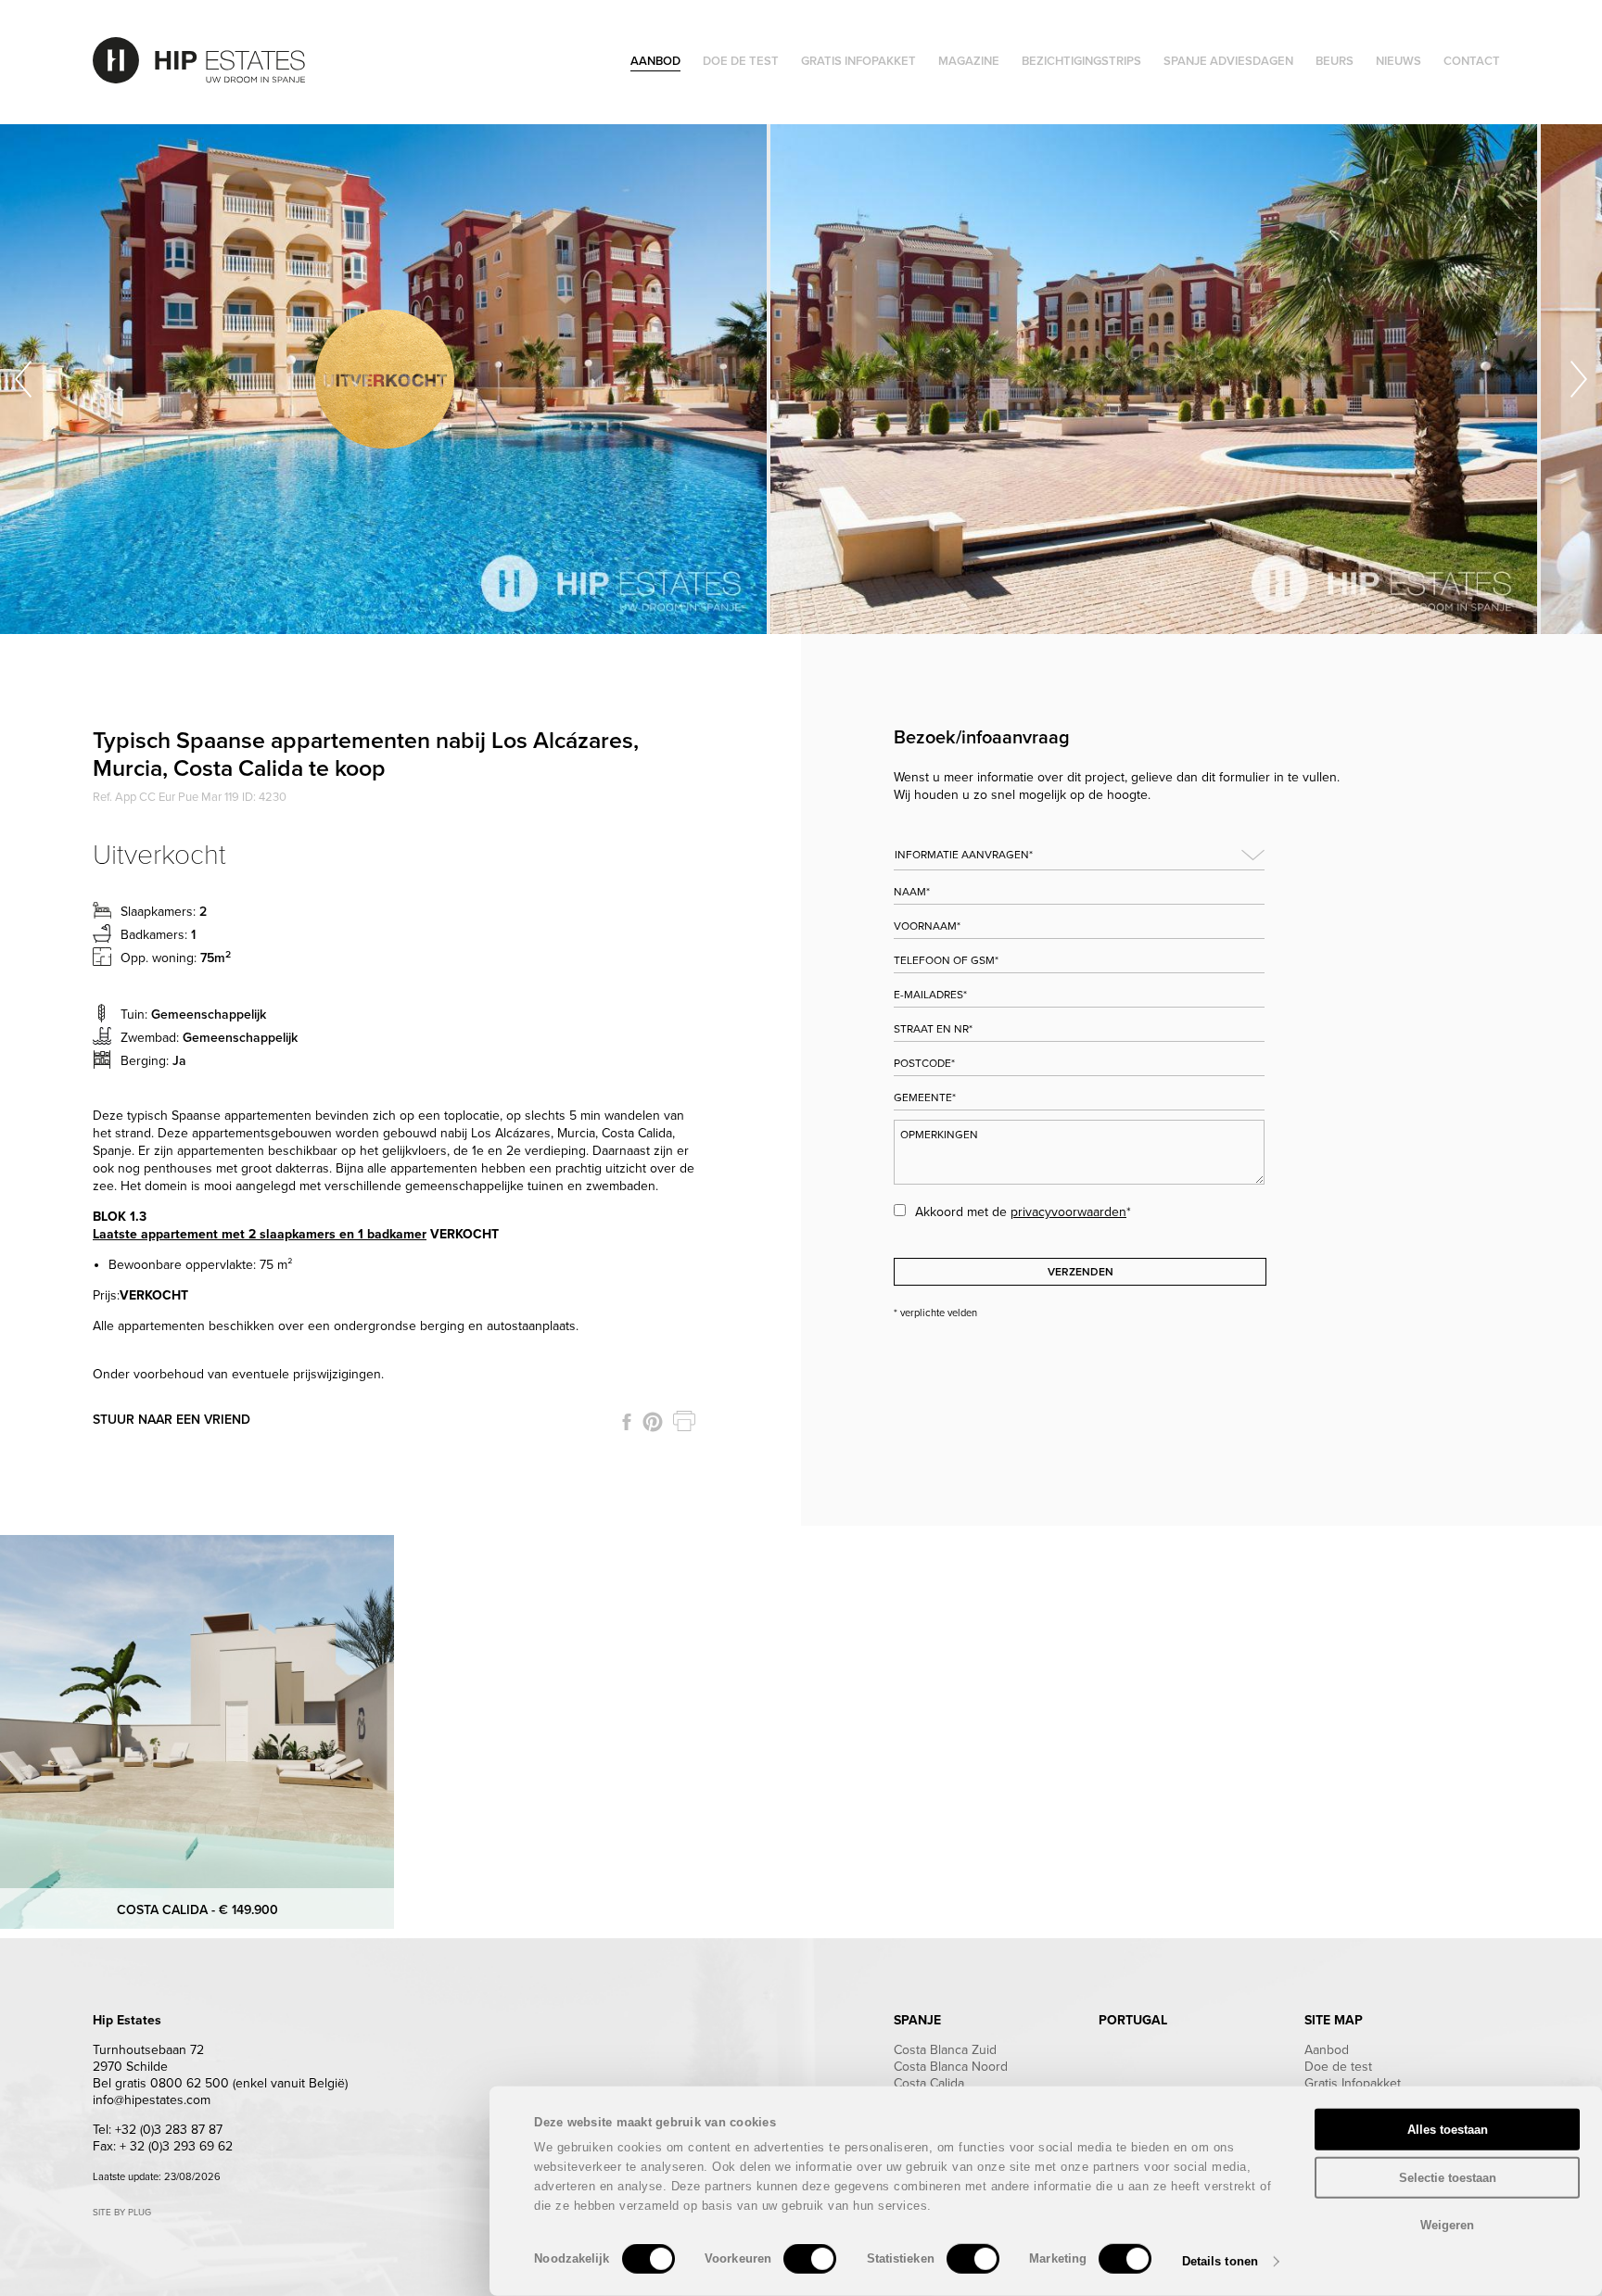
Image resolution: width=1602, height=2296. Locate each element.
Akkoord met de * (1023, 1212)
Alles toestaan (1448, 2130)
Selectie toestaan (1448, 2177)
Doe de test (1338, 2067)
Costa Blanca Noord (951, 2067)
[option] (385, 379)
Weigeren (1447, 2225)
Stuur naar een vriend (172, 1420)
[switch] (810, 2259)
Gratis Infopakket (1353, 2083)
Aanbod (1327, 2050)
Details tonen (1220, 2261)
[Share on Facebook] (627, 1422)
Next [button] (1579, 379)
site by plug (122, 2213)
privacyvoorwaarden (1068, 1212)
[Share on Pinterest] (653, 1422)
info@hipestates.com (152, 2100)
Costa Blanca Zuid (945, 2050)
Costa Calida (929, 2083)
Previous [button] (23, 379)
